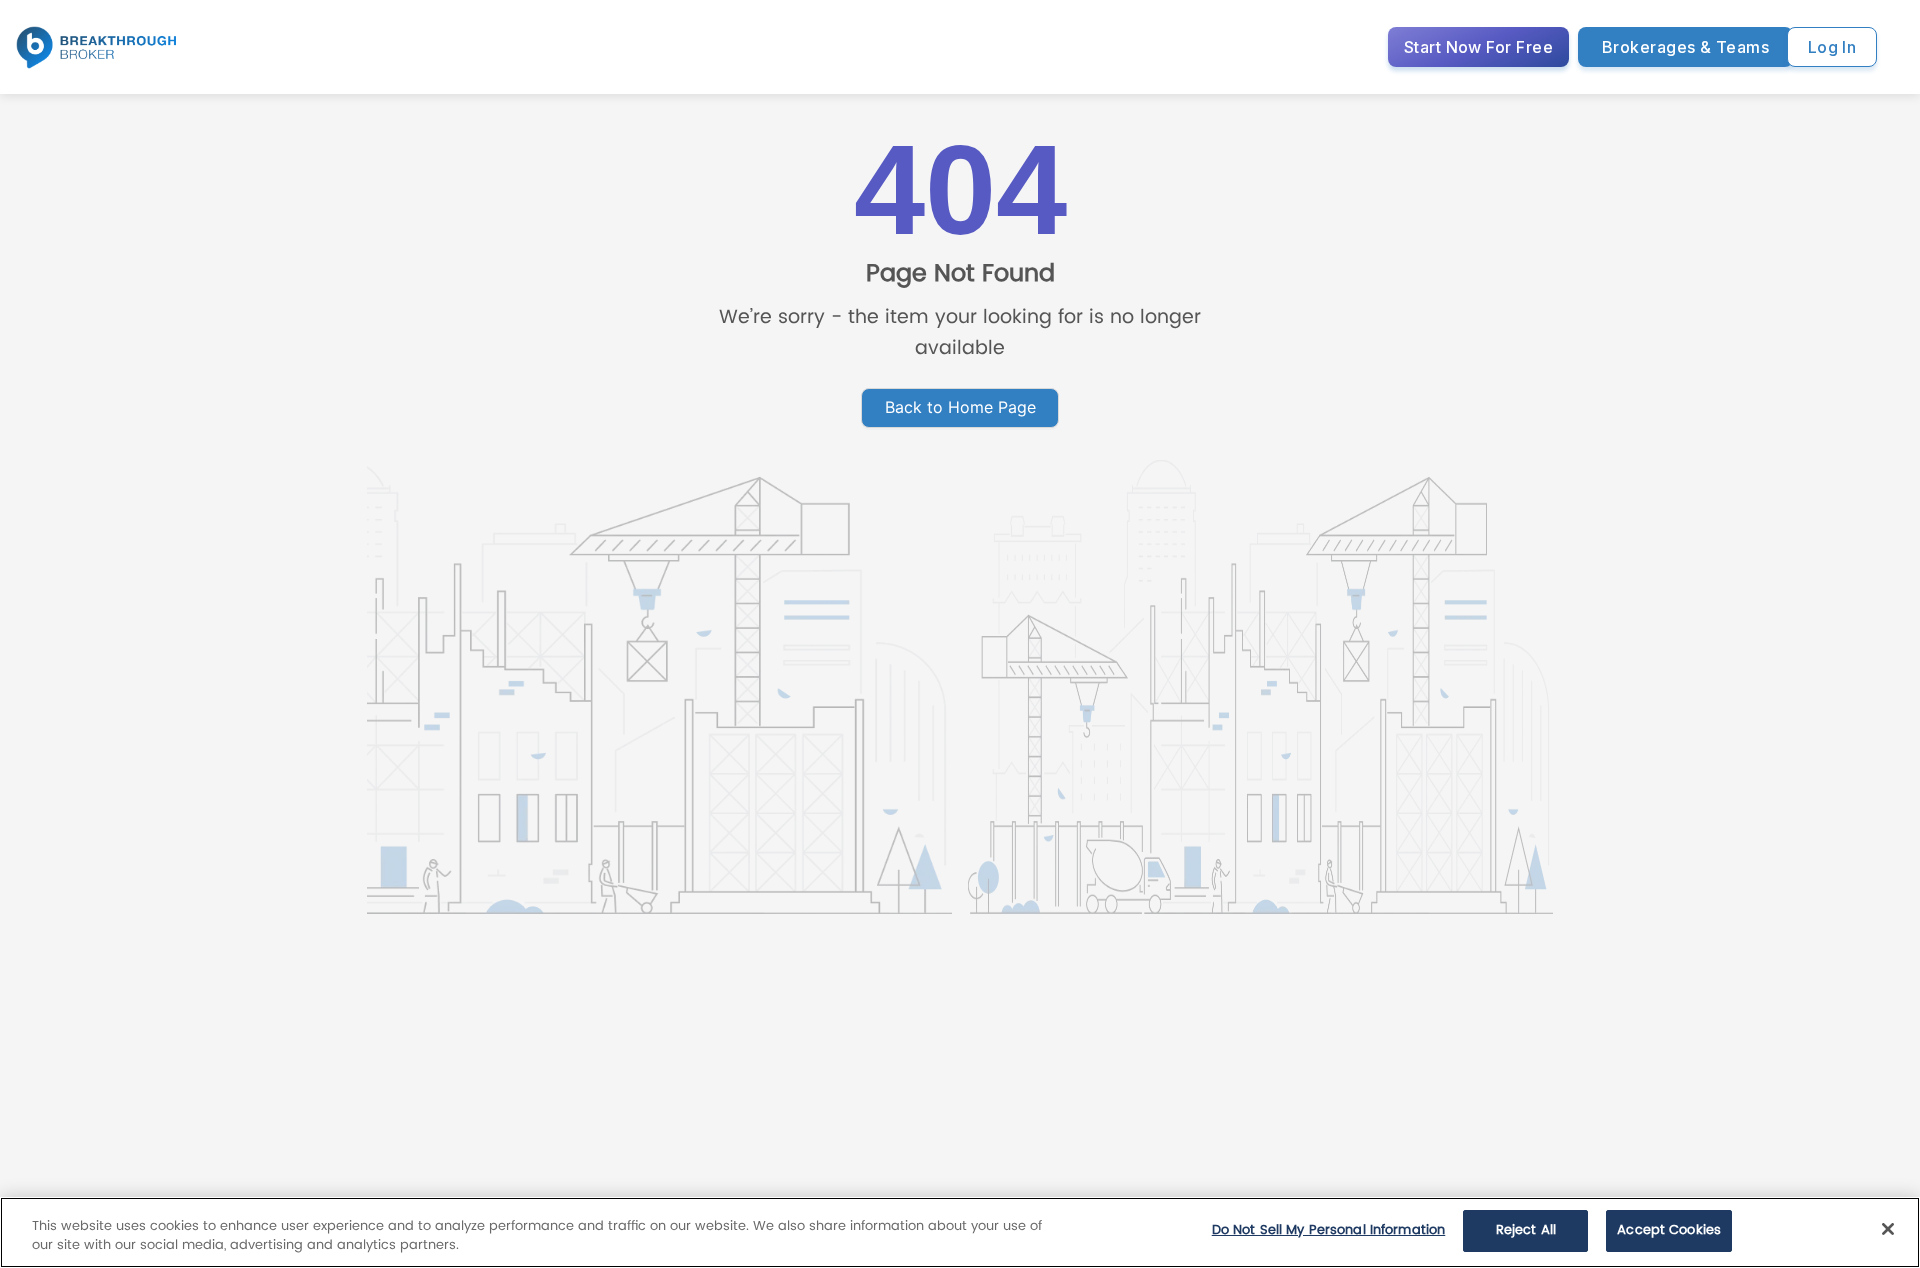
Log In (1832, 47)
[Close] (1888, 1229)
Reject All (1526, 1230)
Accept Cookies (1669, 1230)
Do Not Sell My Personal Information (1329, 1230)
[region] (960, 1232)
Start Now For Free (1478, 47)
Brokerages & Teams (1685, 47)
